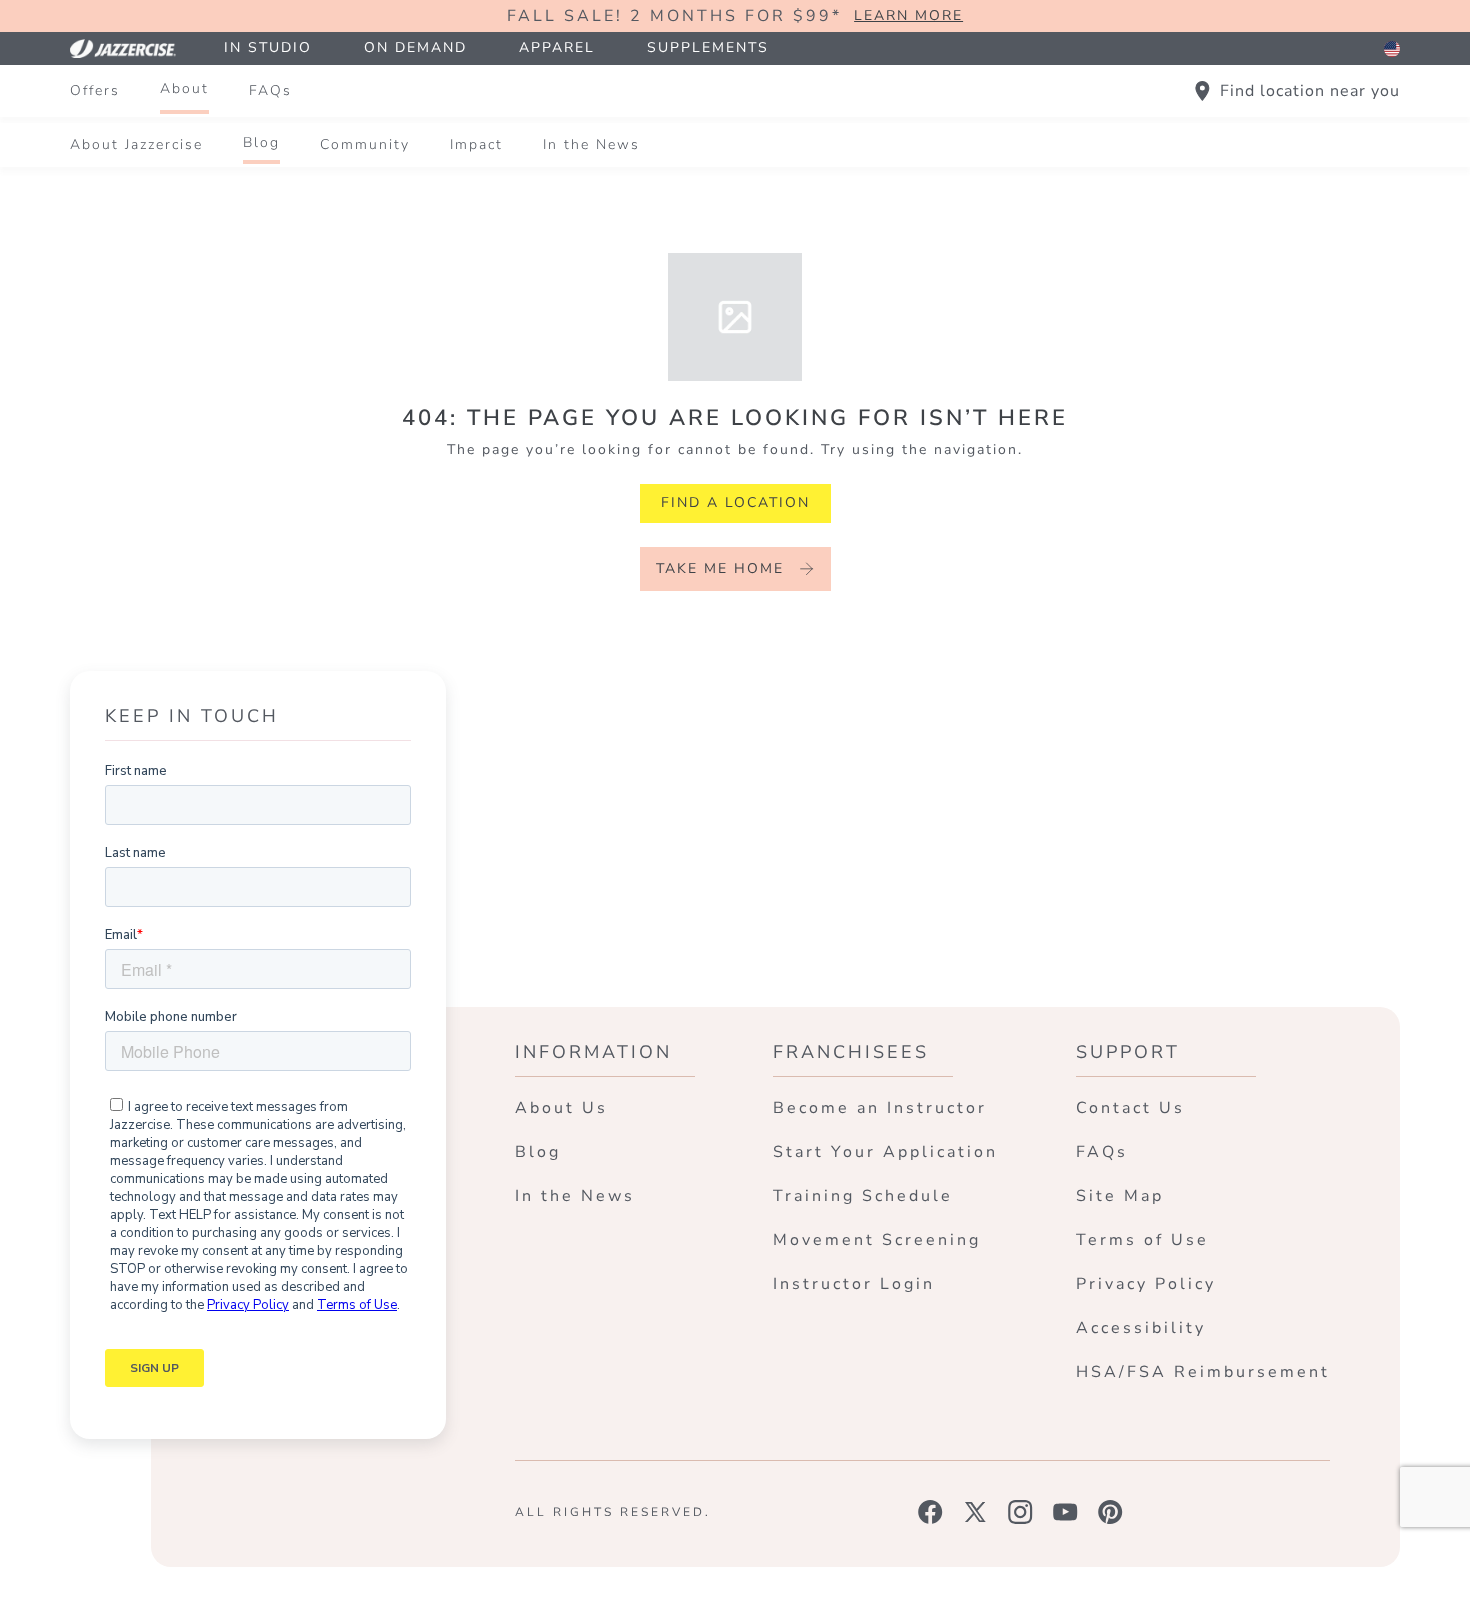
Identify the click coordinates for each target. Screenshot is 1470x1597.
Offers (95, 90)
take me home (720, 568)
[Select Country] (1392, 49)
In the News (591, 144)
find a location (735, 502)
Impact (476, 144)
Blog (261, 142)
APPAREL (557, 47)
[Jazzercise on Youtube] (1065, 1512)
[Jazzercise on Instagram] (1020, 1512)
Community (365, 144)
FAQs (270, 90)
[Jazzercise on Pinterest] (1110, 1512)
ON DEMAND (415, 47)
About (184, 88)
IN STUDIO (268, 47)
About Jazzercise (136, 144)
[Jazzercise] (134, 48)
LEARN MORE (908, 16)
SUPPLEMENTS (708, 47)
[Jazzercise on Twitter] (975, 1512)
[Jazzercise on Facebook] (930, 1512)
